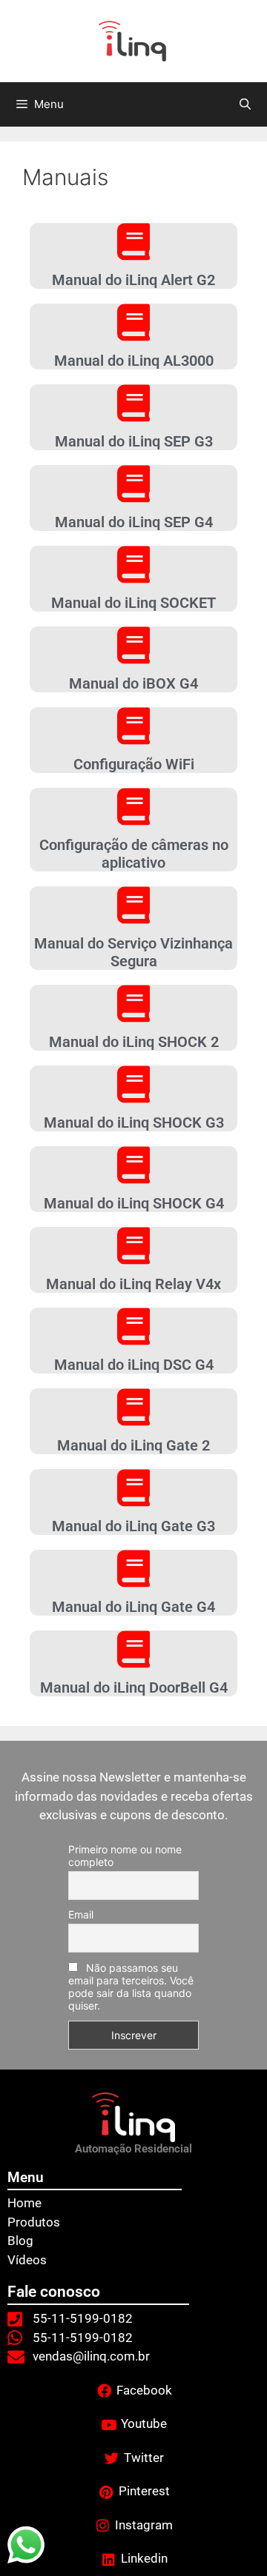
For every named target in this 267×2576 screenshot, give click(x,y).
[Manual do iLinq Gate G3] (133, 1488)
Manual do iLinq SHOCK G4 (134, 1203)
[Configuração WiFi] (133, 726)
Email (81, 1914)
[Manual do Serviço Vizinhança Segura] (133, 905)
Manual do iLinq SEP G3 (134, 441)
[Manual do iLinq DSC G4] (133, 1326)
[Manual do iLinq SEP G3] (133, 403)
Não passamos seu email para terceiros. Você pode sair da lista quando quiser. (131, 1987)
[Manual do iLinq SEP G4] (133, 484)
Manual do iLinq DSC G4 (134, 1365)
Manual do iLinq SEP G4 (134, 522)
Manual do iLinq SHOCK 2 (134, 1042)
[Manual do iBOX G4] (133, 645)
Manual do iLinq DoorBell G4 (134, 1687)
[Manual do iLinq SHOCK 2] (133, 1003)
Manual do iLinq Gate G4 (133, 1607)
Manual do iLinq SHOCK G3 (134, 1123)
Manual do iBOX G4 (133, 683)
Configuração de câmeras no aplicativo (134, 854)
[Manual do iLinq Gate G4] (133, 1568)
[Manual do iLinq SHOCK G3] (133, 1084)
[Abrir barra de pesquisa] (245, 104)
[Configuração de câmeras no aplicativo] (133, 806)
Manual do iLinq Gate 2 (133, 1445)
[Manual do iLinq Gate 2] (133, 1407)
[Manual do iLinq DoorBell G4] (133, 1649)
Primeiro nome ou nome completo (125, 1856)
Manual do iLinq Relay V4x (133, 1284)
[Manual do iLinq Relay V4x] (133, 1245)
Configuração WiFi (134, 764)
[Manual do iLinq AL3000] (133, 322)
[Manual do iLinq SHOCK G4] (133, 1165)
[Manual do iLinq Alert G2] (133, 241)
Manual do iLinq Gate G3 (133, 1526)
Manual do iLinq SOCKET (133, 603)
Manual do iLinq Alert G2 (133, 280)
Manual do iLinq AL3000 (134, 361)
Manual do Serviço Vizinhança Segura (133, 952)
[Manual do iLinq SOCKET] (133, 564)
